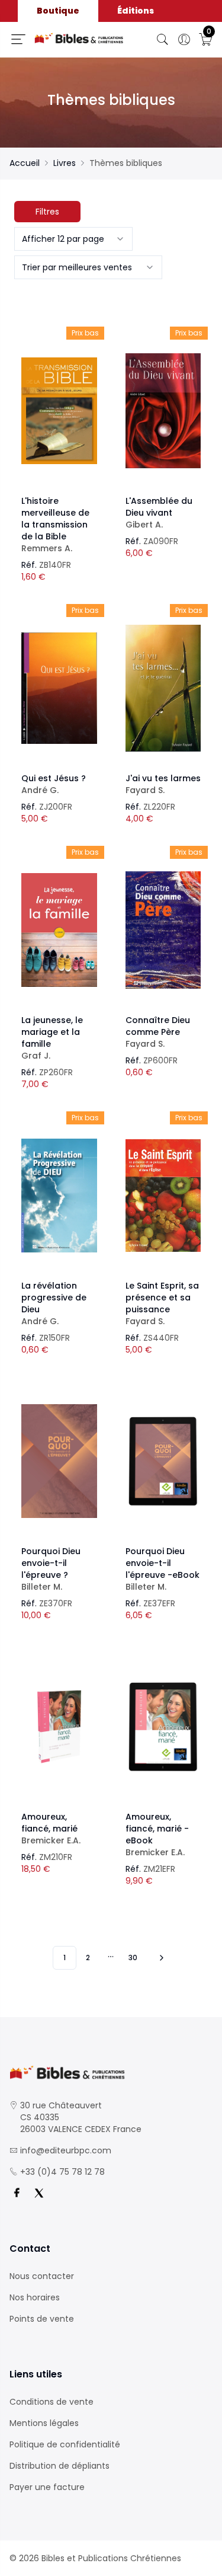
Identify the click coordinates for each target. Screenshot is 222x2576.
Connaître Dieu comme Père (158, 1032)
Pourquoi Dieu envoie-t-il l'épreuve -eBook (163, 1569)
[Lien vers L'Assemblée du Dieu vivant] (163, 411)
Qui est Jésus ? (54, 784)
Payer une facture (47, 2487)
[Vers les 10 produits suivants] (160, 1958)
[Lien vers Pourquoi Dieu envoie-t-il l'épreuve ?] (59, 1461)
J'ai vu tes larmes (163, 784)
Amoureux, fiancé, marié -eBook (157, 1834)
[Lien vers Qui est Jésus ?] (59, 688)
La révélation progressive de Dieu (54, 1303)
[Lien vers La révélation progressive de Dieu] (59, 1196)
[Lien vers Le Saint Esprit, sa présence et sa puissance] (163, 1196)
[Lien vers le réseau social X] (39, 2193)
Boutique (58, 11)
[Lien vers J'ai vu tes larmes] (163, 688)
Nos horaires (35, 2297)
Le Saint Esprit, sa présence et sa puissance (162, 1303)
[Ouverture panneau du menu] (18, 39)
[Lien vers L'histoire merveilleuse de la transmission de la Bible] (59, 411)
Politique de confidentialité (65, 2444)
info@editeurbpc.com (66, 2150)
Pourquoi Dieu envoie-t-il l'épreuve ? (51, 1569)
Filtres (47, 212)
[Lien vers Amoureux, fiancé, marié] (59, 1727)
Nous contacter (42, 2276)
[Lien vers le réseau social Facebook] (17, 2193)
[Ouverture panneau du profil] (184, 40)
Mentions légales (44, 2423)
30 (133, 1957)
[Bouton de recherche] (163, 40)
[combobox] (73, 239)
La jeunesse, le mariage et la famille (52, 1038)
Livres (65, 163)
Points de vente (42, 2319)
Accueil (25, 163)
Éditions (136, 11)
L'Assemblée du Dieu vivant (159, 513)
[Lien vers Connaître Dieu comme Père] (163, 930)
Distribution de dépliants (59, 2466)
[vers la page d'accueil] (111, 2072)
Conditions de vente (52, 2402)
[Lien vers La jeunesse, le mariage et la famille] (59, 930)
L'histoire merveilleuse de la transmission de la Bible (55, 525)
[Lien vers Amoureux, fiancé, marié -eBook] (163, 1727)
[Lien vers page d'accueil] (79, 38)
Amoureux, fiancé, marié (51, 1829)
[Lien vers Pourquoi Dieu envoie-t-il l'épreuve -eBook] (163, 1461)
